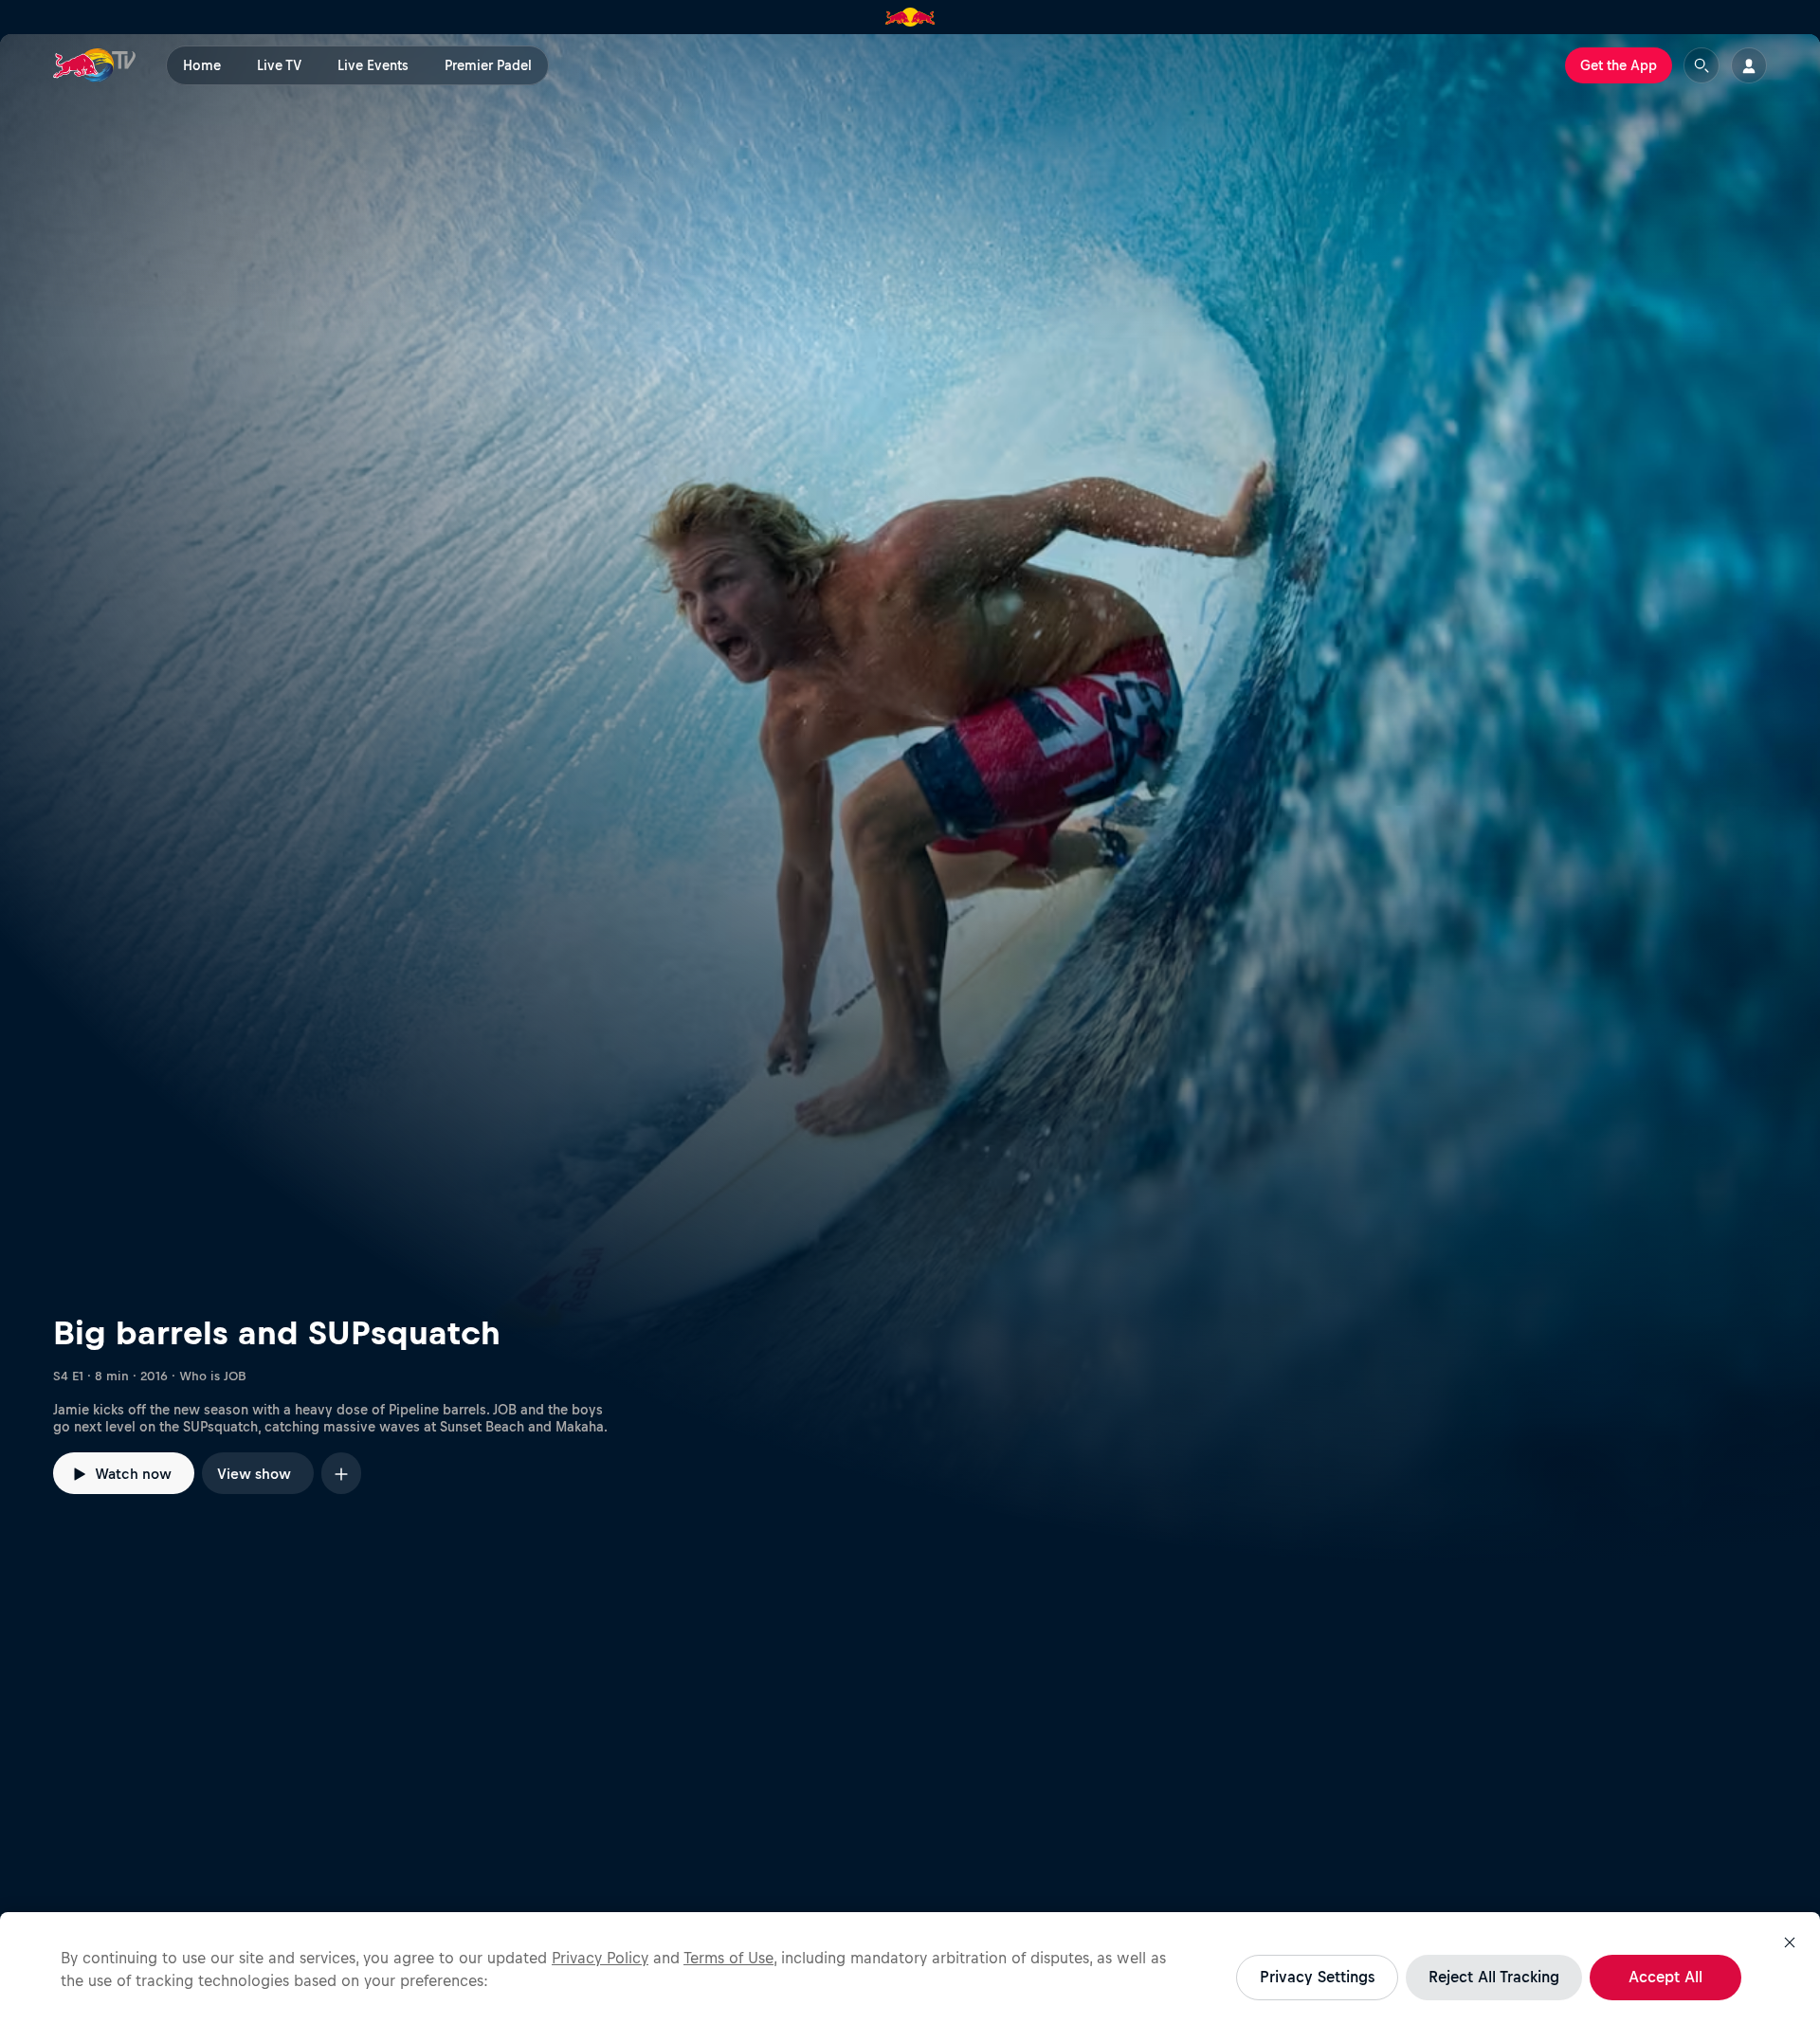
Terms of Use (728, 1958)
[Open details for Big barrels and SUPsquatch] (910, 800)
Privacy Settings (1317, 1977)
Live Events (373, 65)
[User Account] (1749, 65)
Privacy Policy (600, 1958)
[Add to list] (341, 1473)
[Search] (1702, 65)
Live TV (279, 65)
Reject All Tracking (1494, 1977)
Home (202, 65)
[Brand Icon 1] (910, 17)
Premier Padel (488, 65)
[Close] (1790, 1942)
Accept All (1665, 1977)
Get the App (1619, 65)
